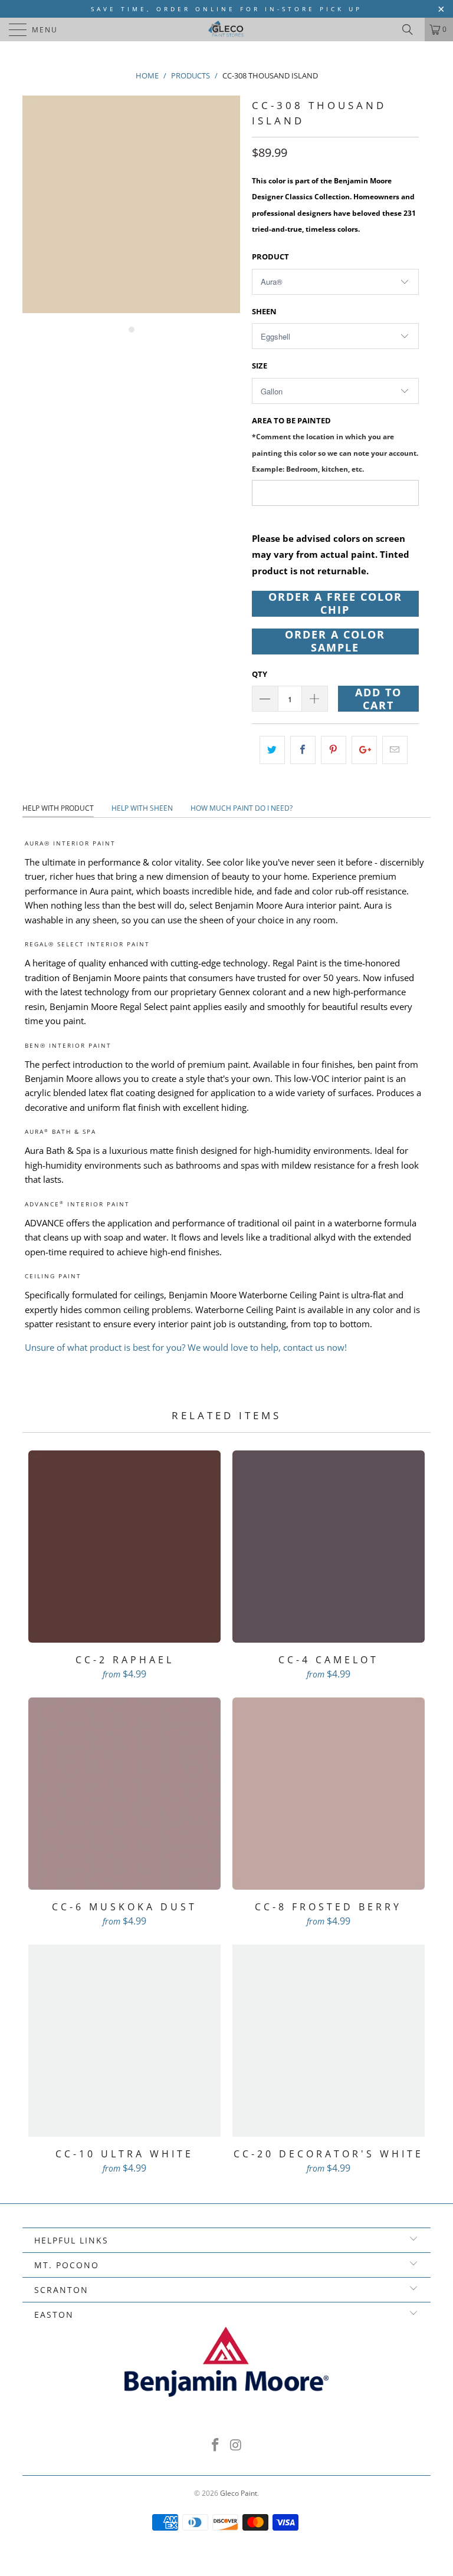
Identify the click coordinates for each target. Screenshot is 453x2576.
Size (260, 366)
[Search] (412, 29)
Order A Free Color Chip (335, 604)
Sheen (264, 311)
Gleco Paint (239, 2493)
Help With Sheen (142, 808)
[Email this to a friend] (395, 750)
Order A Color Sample (335, 641)
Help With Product (58, 808)
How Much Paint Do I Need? (242, 808)
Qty (260, 674)
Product (270, 256)
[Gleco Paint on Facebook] (216, 2445)
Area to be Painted (335, 444)
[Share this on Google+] (364, 750)
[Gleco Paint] (226, 29)
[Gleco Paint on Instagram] (237, 2445)
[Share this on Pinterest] (334, 750)
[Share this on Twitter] (272, 750)
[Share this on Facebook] (303, 750)
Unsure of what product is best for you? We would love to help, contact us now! (186, 1347)
